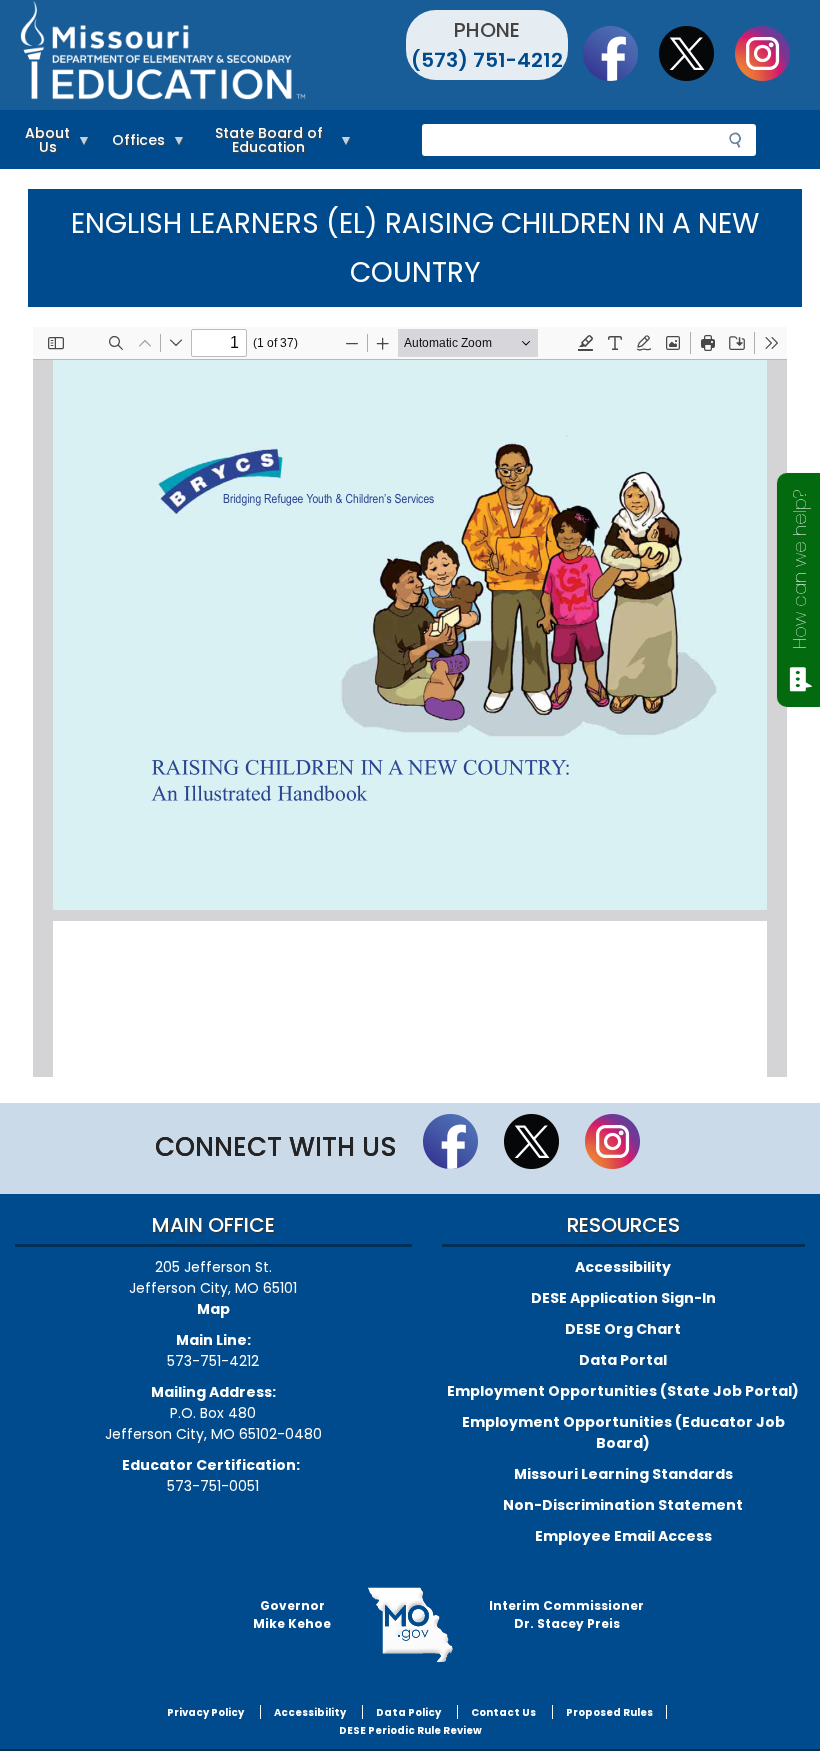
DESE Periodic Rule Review (410, 1730)
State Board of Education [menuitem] (259, 143)
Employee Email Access (623, 1536)
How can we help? (799, 569)
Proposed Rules (609, 1712)
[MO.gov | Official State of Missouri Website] (410, 1625)
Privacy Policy (205, 1712)
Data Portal (623, 1360)
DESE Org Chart (623, 1329)
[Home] (212, 55)
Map (213, 1309)
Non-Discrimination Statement (623, 1505)
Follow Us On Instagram (772, 53)
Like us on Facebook (620, 53)
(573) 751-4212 (487, 60)
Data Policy (408, 1712)
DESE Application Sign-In (623, 1298)
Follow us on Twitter (696, 53)
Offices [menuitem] (133, 143)
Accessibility (623, 1267)
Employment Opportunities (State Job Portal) (623, 1391)
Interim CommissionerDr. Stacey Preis (566, 1614)
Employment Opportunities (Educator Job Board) (623, 1432)
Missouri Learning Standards (623, 1474)
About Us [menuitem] (42, 143)
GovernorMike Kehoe (292, 1614)
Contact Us (503, 1712)
